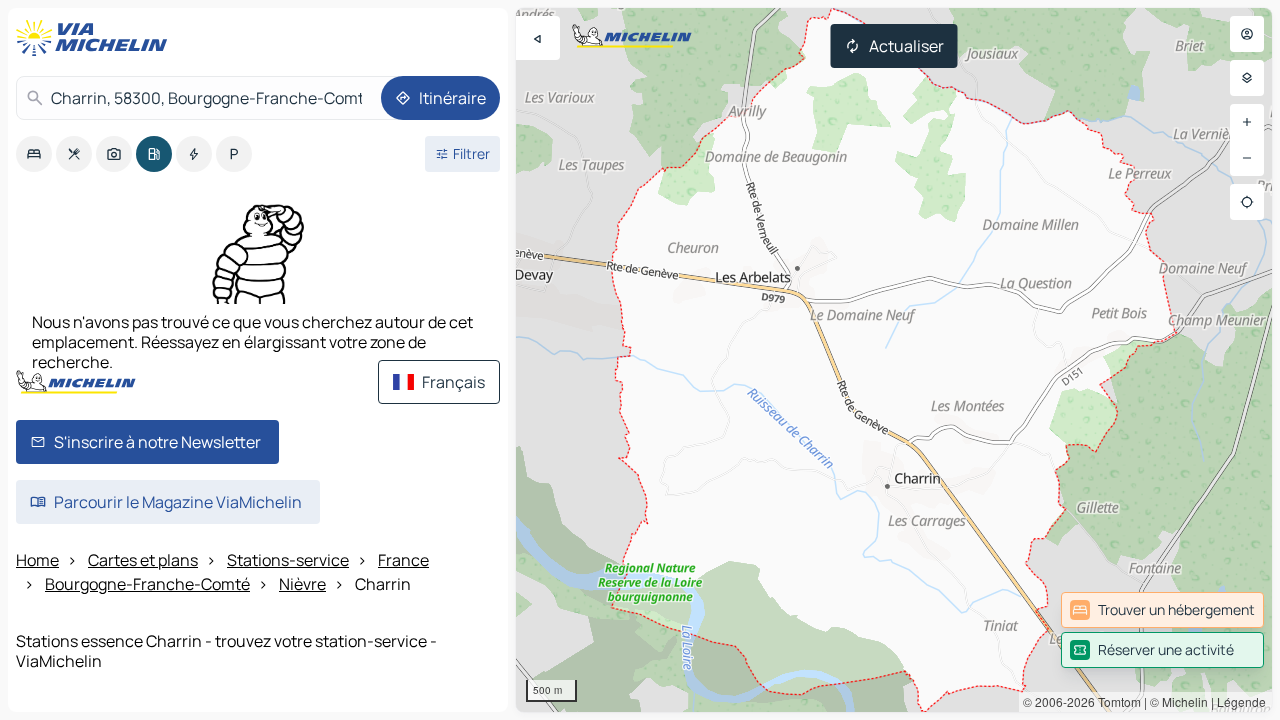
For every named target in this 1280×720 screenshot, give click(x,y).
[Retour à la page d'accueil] (96, 38)
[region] (894, 360)
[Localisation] (1247, 202)
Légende (1241, 701)
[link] (1162, 610)
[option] (34, 154)
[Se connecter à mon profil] (1247, 34)
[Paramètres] (1247, 78)
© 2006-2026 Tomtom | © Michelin (1115, 701)
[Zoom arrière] (1247, 158)
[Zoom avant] (1247, 122)
